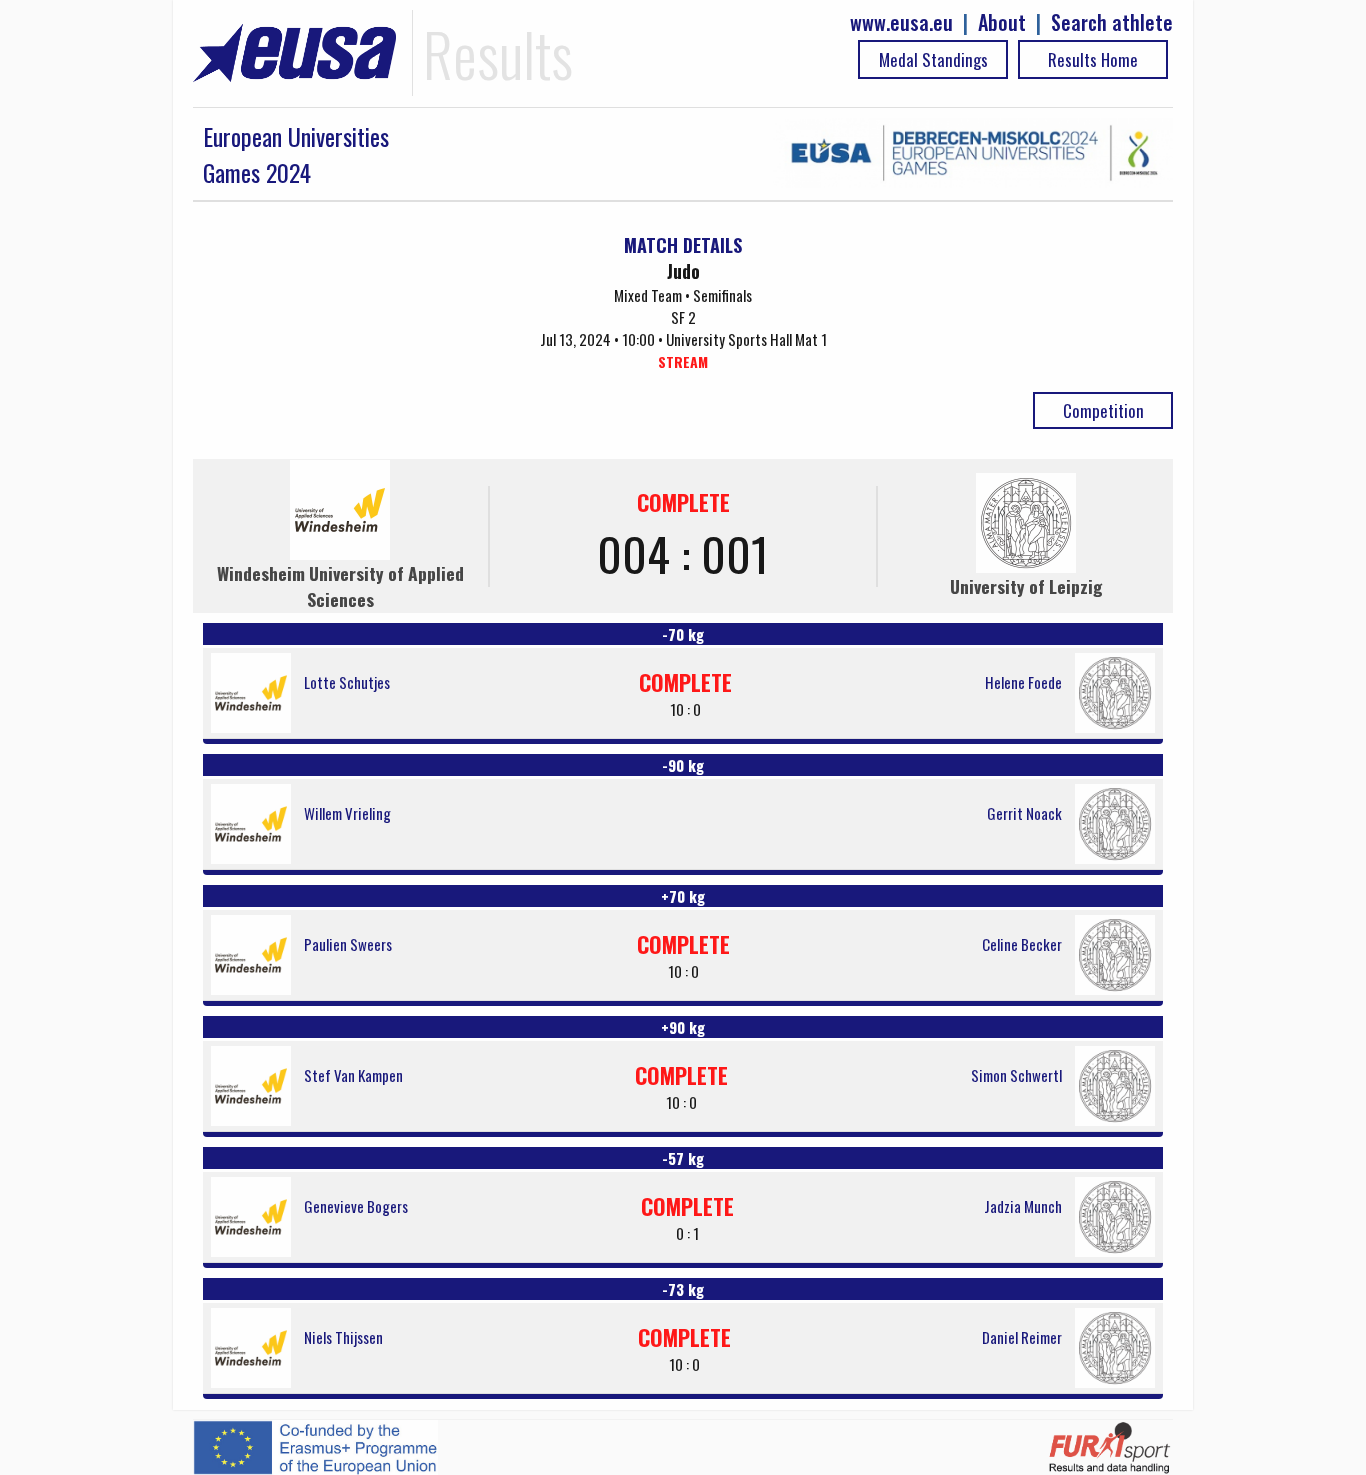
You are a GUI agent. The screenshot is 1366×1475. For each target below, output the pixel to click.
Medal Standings (933, 59)
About (1002, 22)
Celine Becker (1022, 944)
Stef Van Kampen (353, 1075)
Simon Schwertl (1016, 1075)
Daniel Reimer (1022, 1337)
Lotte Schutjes (347, 682)
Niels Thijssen (343, 1337)
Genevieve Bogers (356, 1206)
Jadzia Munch (1023, 1206)
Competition (1103, 410)
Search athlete (1112, 22)
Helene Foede (1023, 682)
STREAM (683, 361)
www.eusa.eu (901, 22)
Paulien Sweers (348, 944)
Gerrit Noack (1024, 813)
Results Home (1093, 59)
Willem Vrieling (347, 813)
